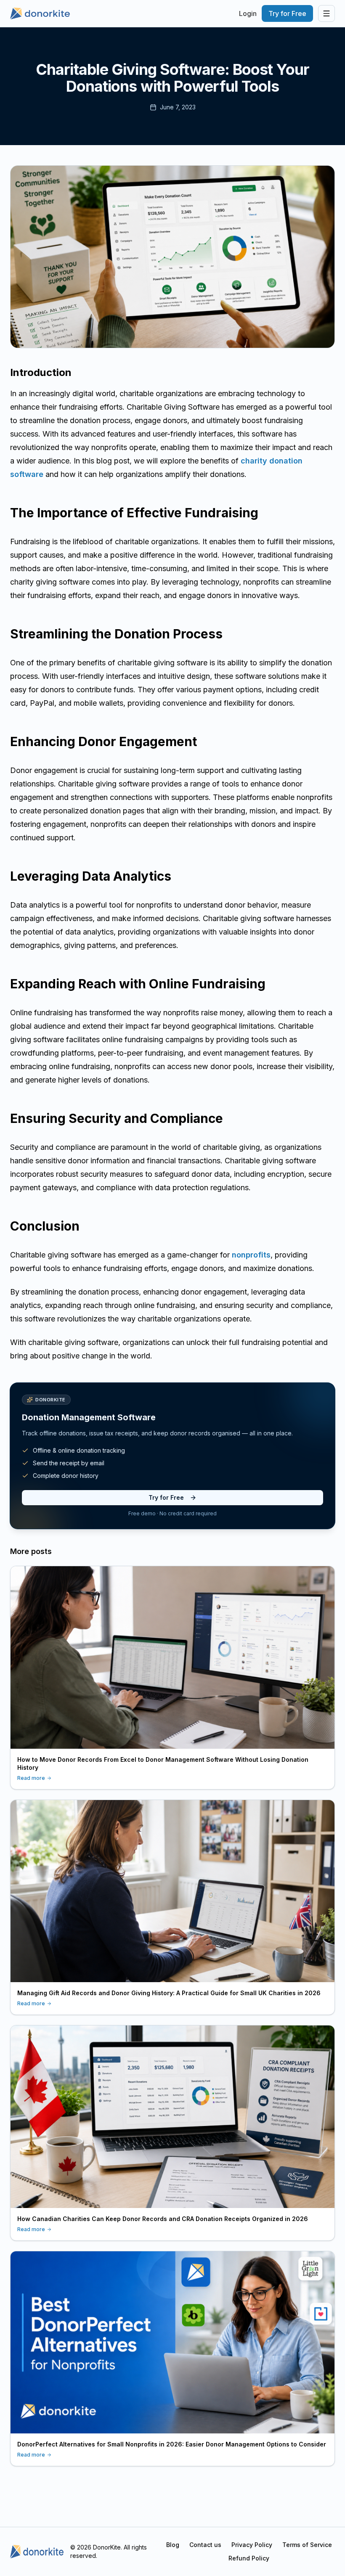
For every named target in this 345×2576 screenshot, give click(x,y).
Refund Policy (249, 2558)
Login (248, 13)
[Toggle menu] (326, 13)
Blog (173, 2545)
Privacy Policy (252, 2545)
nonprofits (251, 1255)
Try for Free (287, 13)
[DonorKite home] (37, 2552)
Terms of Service (307, 2545)
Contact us (205, 2545)
